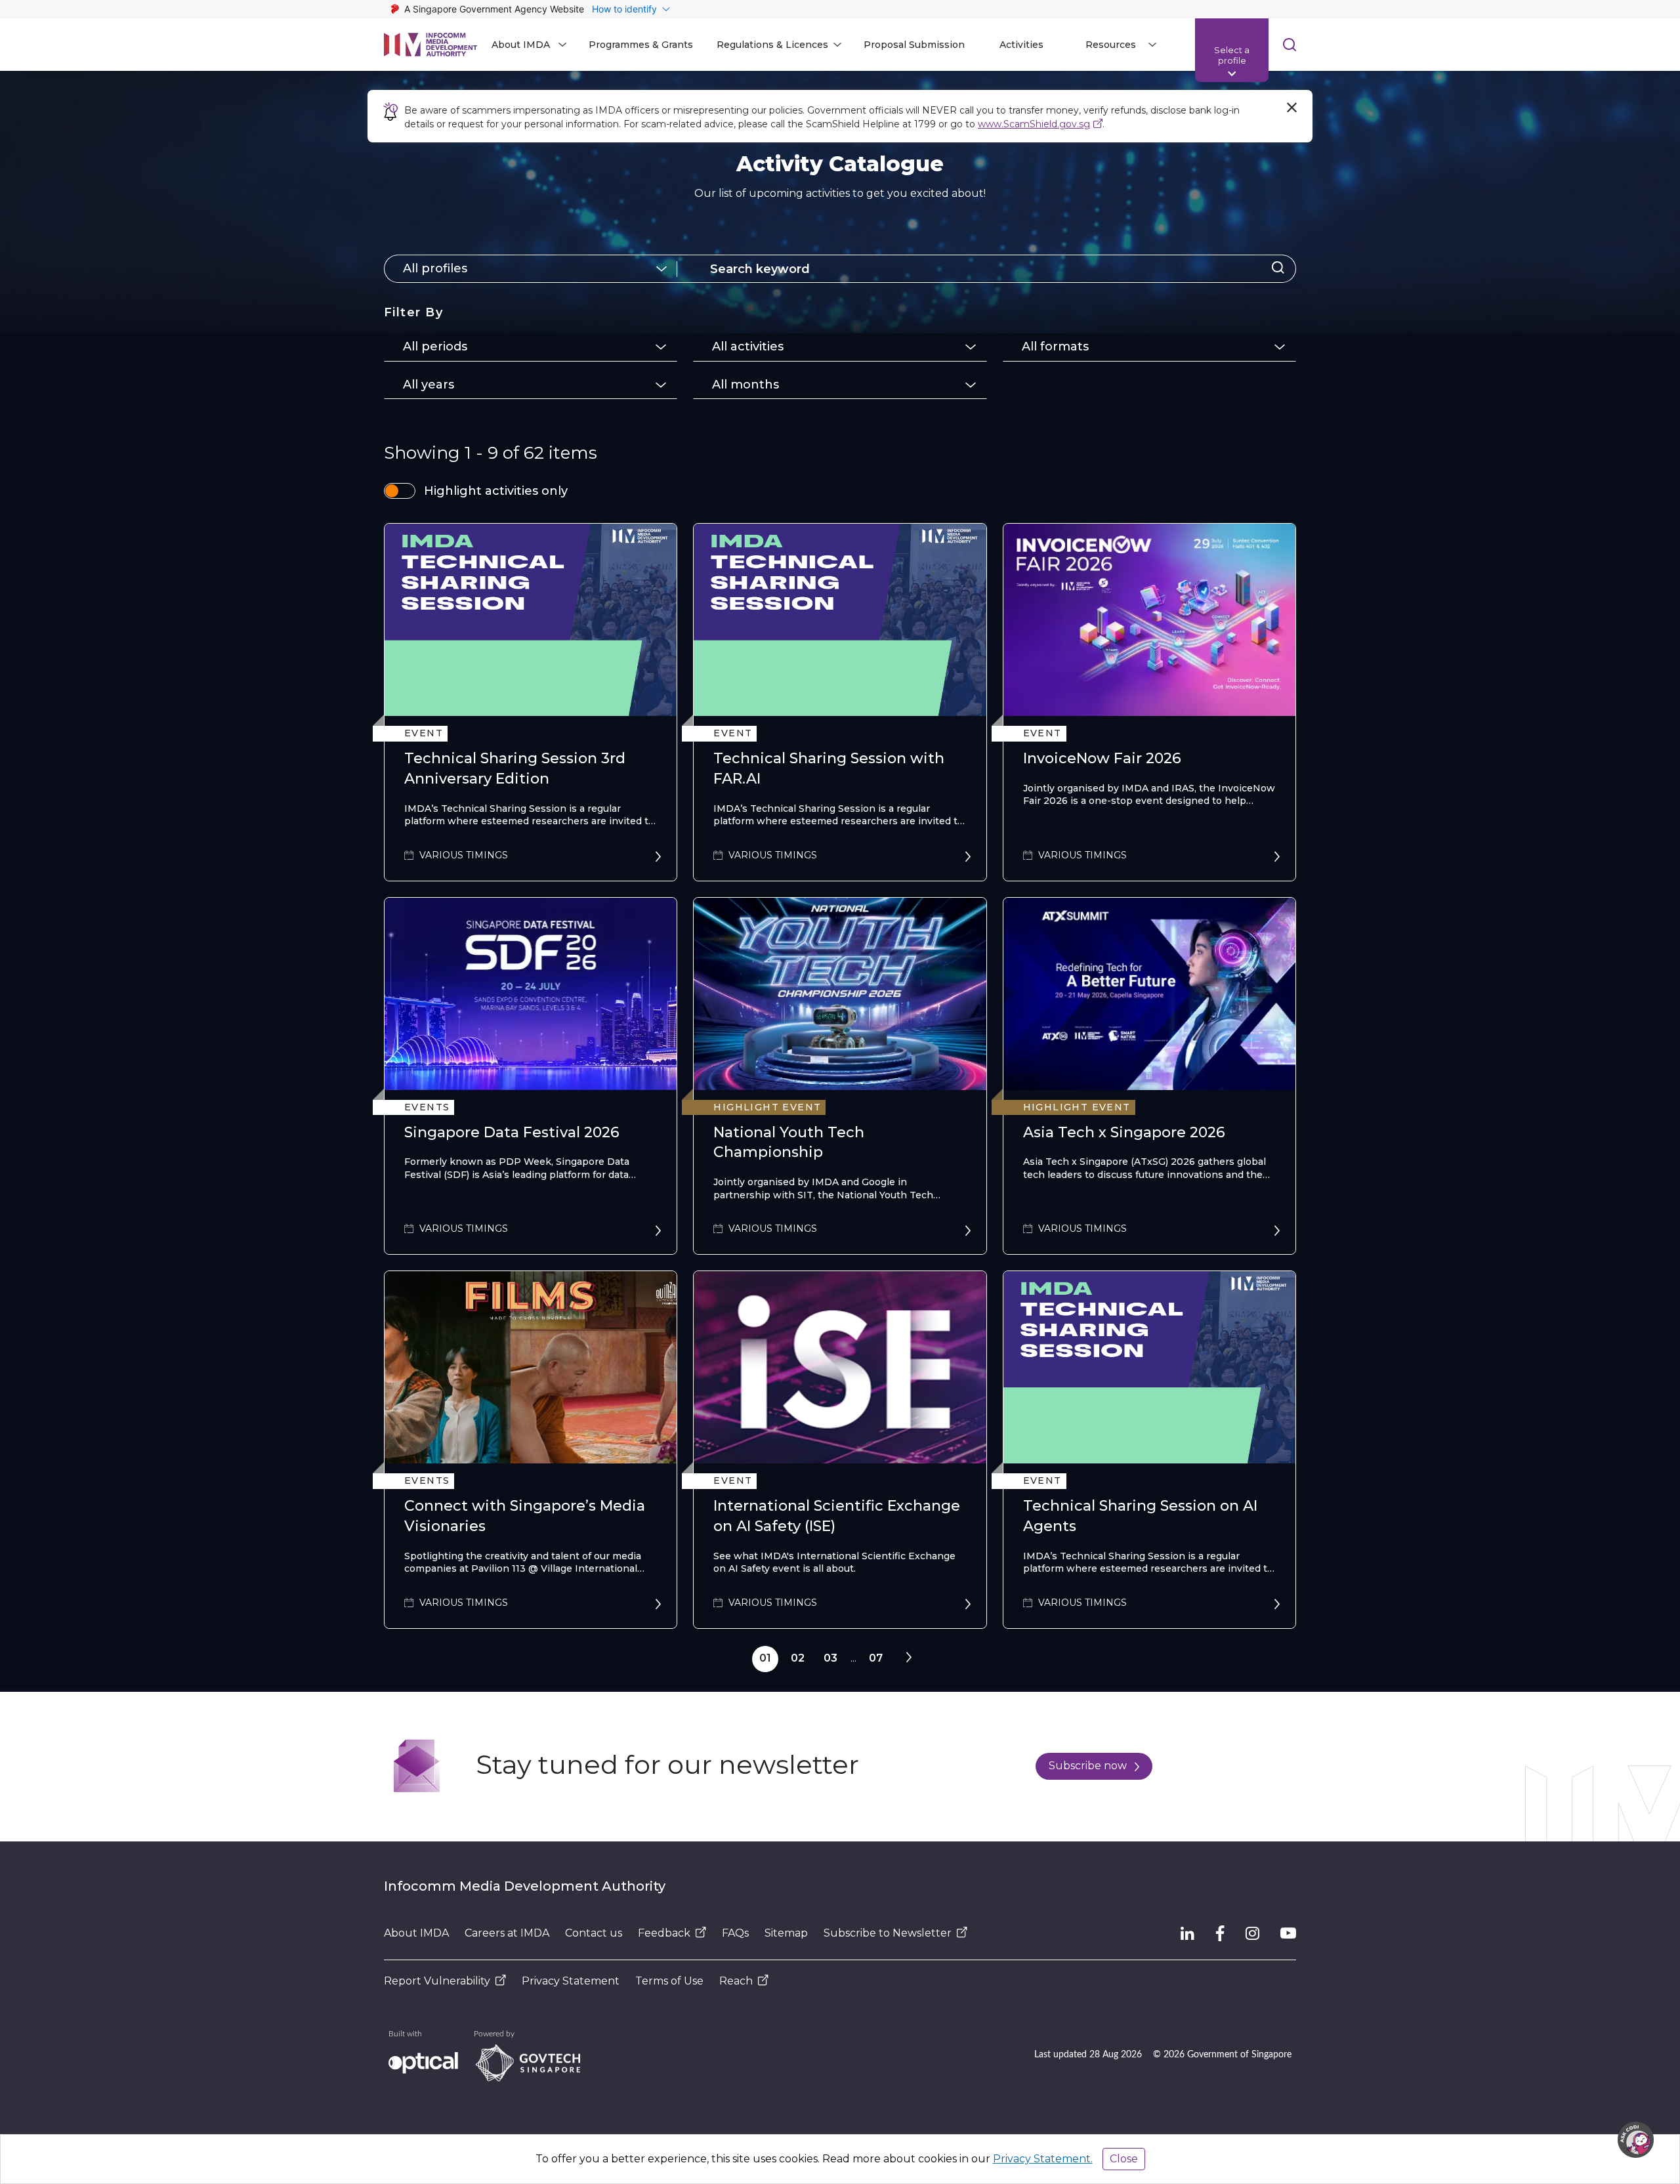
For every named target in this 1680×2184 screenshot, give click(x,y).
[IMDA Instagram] (1252, 1933)
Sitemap (786, 1933)
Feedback (664, 1933)
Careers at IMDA (507, 1933)
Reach (736, 1981)
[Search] (1278, 269)
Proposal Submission (914, 45)
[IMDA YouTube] (1288, 1933)
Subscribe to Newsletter (888, 1933)
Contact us (594, 1933)
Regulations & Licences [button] (772, 45)
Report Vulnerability (437, 1981)
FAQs (735, 1933)
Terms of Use (669, 1981)
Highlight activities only (496, 491)
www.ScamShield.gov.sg (1034, 124)
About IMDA (416, 1933)
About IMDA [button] (521, 45)
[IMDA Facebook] (1220, 1933)
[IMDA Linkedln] (1187, 1933)
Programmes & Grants (641, 45)
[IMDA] (430, 45)
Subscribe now (1088, 1766)
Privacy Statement (571, 1981)
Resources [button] (1111, 45)
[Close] (1291, 108)
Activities (1021, 45)
